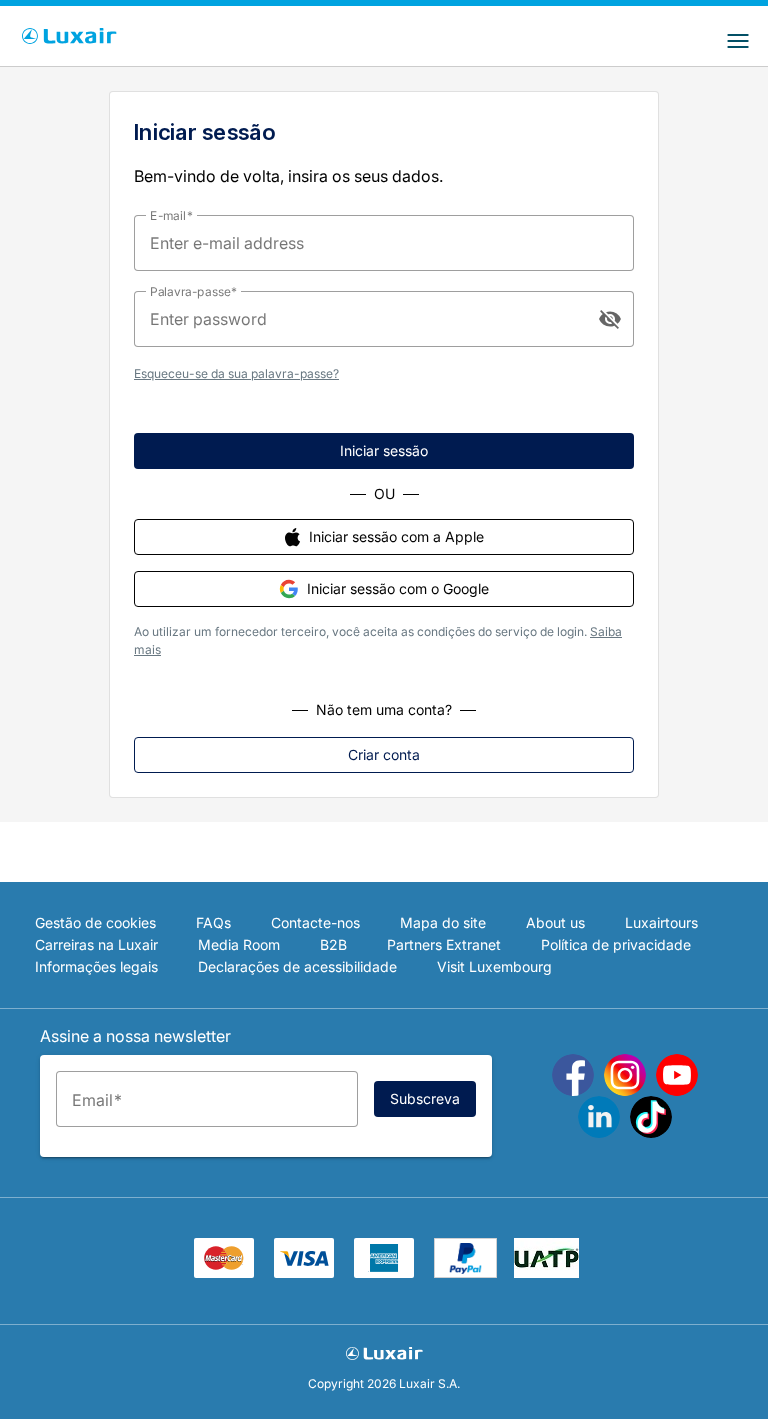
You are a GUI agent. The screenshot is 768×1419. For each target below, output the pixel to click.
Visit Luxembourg (494, 966)
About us (555, 922)
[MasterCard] (224, 1272)
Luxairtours (661, 922)
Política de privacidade (616, 944)
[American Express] (384, 1272)
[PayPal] (465, 1272)
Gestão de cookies (95, 922)
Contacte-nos (315, 922)
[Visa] (304, 1272)
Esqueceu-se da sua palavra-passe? (236, 373)
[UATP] (546, 1272)
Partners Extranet (444, 944)
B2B (333, 944)
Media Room (239, 944)
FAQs (213, 922)
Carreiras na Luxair (96, 944)
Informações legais (96, 966)
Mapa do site (443, 922)
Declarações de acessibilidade (297, 966)
